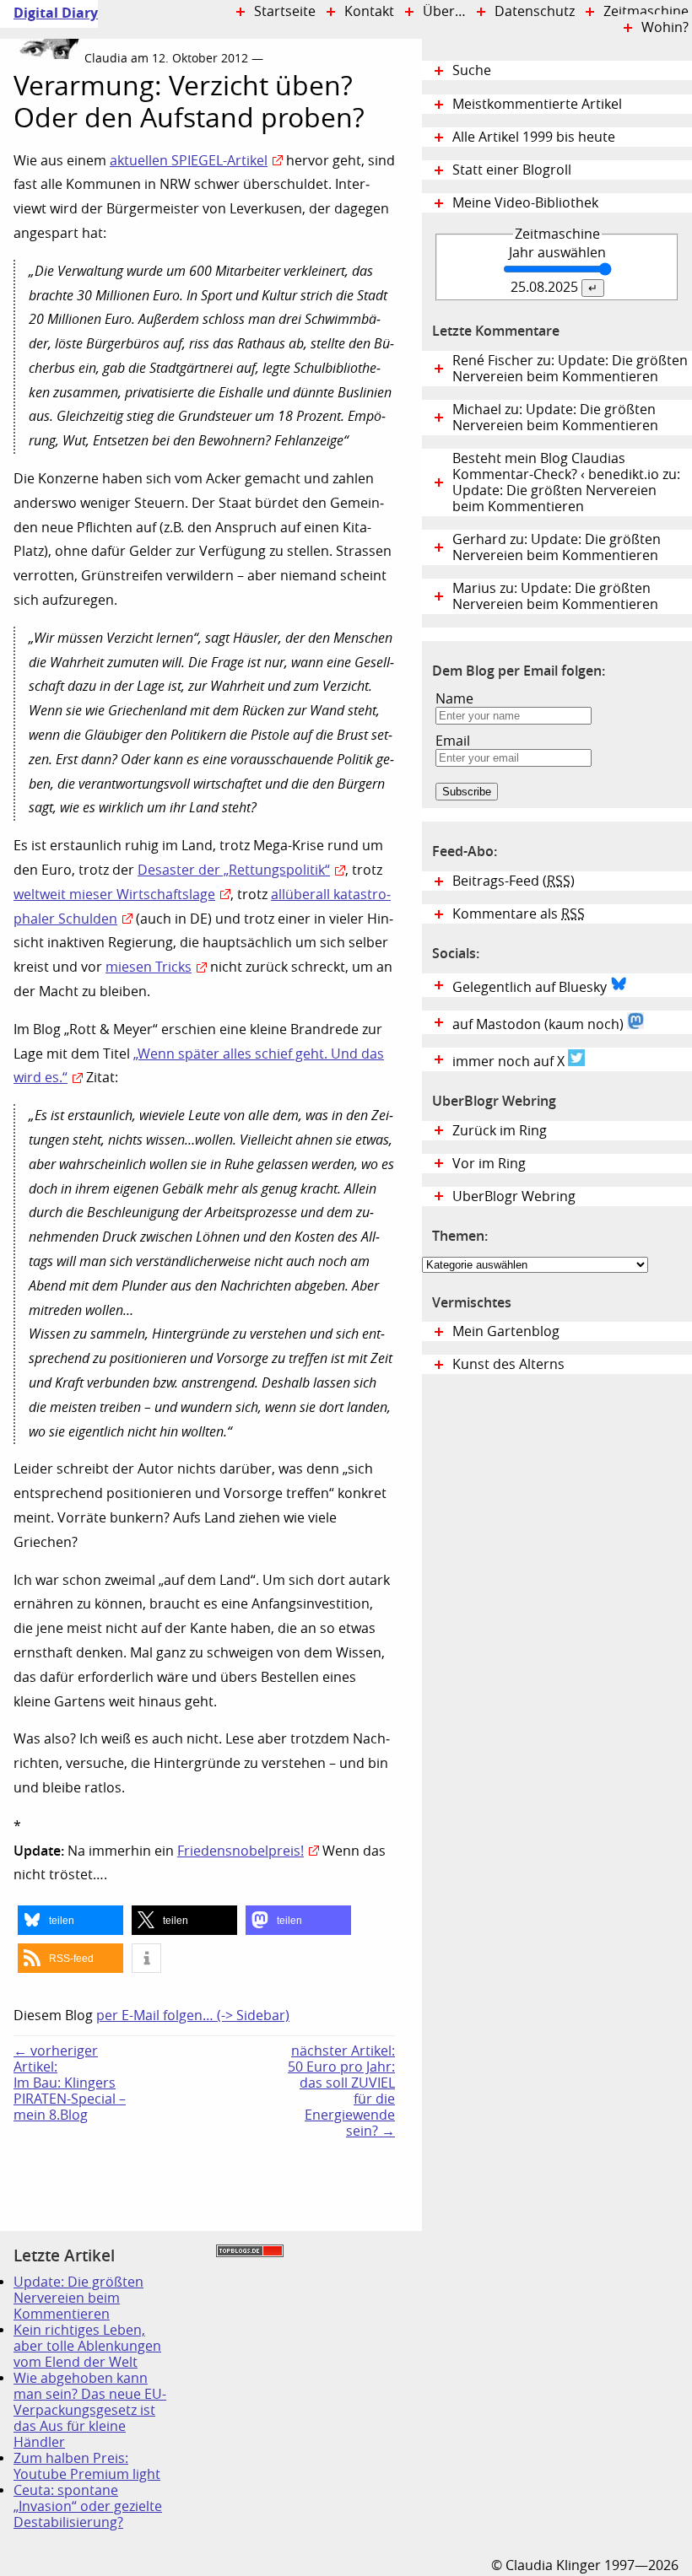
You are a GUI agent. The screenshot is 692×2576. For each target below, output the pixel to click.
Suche (472, 70)
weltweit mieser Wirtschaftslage (114, 895)
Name (454, 699)
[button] (70, 1920)
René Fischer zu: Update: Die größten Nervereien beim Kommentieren (570, 369)
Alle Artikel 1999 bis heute (534, 137)
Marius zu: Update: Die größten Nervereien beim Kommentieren (555, 596)
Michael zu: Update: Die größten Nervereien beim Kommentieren (555, 418)
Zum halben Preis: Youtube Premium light (87, 2466)
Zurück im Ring (500, 1131)
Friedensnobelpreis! (241, 1851)
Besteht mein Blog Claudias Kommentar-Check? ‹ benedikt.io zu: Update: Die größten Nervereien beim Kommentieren (566, 482)
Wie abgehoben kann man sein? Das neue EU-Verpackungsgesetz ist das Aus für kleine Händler (90, 2410)
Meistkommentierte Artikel (537, 104)
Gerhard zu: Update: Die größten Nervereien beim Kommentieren (557, 547)
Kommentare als (519, 914)
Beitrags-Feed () (514, 881)
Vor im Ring (489, 1164)
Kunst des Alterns (508, 1364)
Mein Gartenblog (506, 1331)
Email (453, 741)
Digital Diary (49, 13)
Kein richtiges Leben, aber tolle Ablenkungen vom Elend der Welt (87, 2346)
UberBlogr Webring (514, 1196)
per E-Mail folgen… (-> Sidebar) (193, 2016)
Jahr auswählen (557, 253)
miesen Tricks (149, 967)
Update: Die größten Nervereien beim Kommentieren (78, 2298)
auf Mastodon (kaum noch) (540, 1024)
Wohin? (665, 27)
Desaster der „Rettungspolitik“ (234, 870)
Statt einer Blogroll (512, 170)
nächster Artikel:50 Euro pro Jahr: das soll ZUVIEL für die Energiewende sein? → (341, 2091)
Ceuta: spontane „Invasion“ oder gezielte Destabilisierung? (88, 2506)
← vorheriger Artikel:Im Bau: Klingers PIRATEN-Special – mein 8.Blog (70, 2083)
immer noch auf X (510, 1062)
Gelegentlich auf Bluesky (531, 987)
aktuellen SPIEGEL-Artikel (189, 161)
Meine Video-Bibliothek (525, 203)
